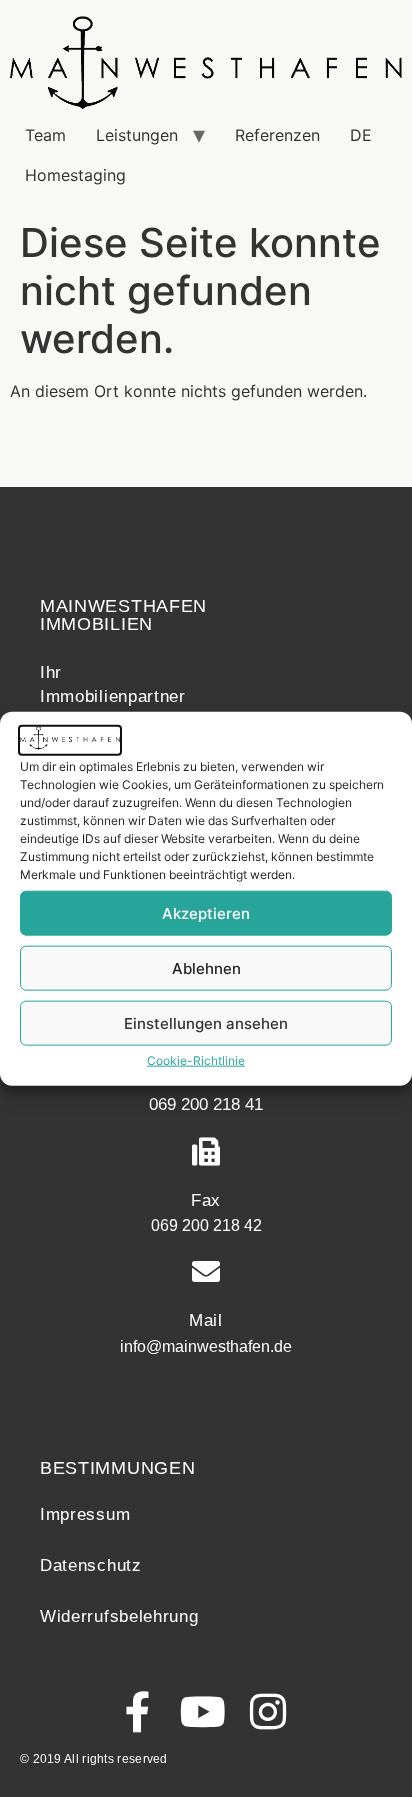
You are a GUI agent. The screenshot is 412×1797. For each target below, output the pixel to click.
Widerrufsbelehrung (119, 1616)
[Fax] (206, 1152)
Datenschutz (91, 1565)
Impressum (85, 1514)
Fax (206, 1200)
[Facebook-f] (138, 1711)
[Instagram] (268, 1711)
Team (45, 135)
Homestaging (75, 175)
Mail (206, 1320)
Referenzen (277, 135)
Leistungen (137, 135)
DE (361, 135)
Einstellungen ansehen (206, 1022)
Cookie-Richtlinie (196, 1060)
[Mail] (206, 1272)
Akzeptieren (206, 912)
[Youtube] (203, 1711)
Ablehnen (206, 967)
